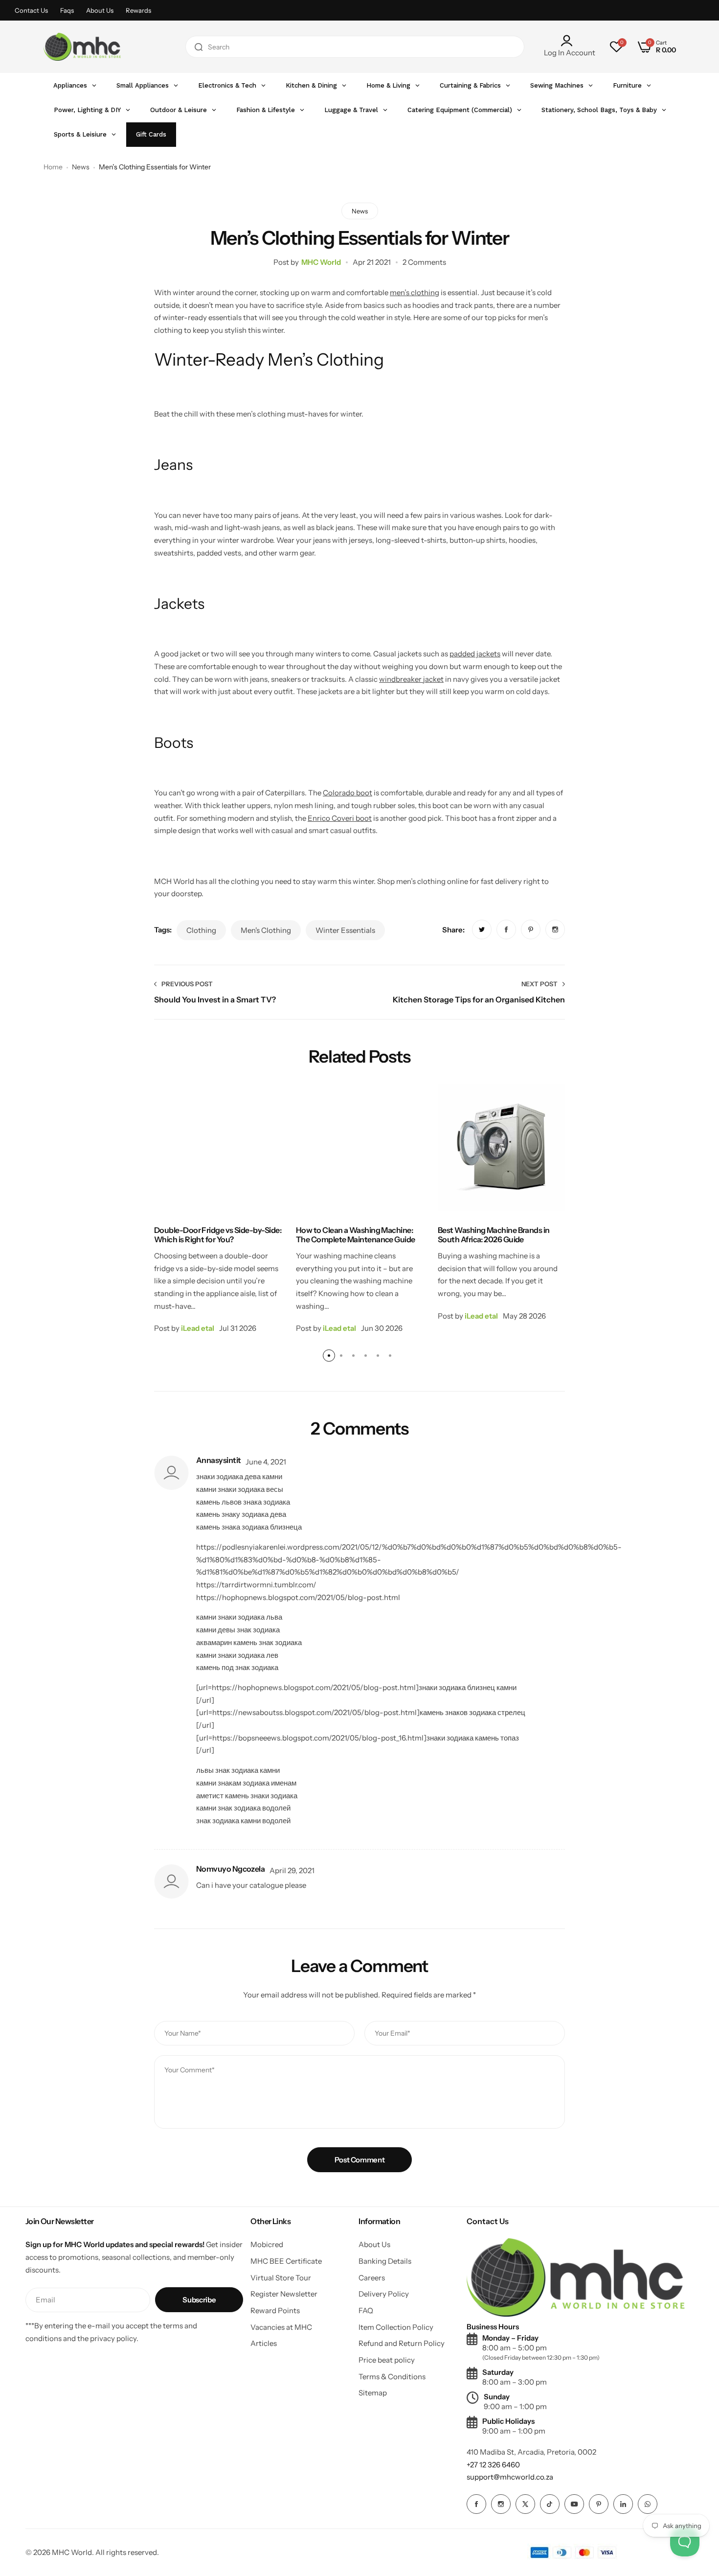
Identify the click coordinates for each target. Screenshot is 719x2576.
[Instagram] (501, 2504)
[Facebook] (476, 2504)
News (81, 167)
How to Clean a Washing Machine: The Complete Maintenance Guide (356, 1235)
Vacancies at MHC (281, 2327)
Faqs (67, 10)
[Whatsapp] (648, 2504)
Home (53, 167)
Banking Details (385, 2261)
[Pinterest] (599, 2504)
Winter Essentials (345, 930)
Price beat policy (387, 2360)
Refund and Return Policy (402, 2343)
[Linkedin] (623, 2504)
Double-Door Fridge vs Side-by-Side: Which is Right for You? (218, 1235)
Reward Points (275, 2310)
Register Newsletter (284, 2294)
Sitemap (373, 2393)
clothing (201, 930)
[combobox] (355, 47)
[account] (570, 41)
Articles (264, 2343)
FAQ (366, 2310)
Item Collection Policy (396, 2327)
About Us (100, 10)
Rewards (138, 10)
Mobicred (267, 2244)
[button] (329, 1356)
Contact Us (31, 10)
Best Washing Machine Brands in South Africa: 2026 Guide (494, 1235)
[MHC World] (82, 47)
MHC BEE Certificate (286, 2261)
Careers (372, 2278)
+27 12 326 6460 (493, 2465)
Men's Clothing (266, 930)
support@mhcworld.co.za (510, 2477)
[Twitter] (525, 2504)
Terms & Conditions (392, 2377)
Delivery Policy (384, 2294)
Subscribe (199, 2300)
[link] (482, 929)
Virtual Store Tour (281, 2278)
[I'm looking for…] (199, 47)
